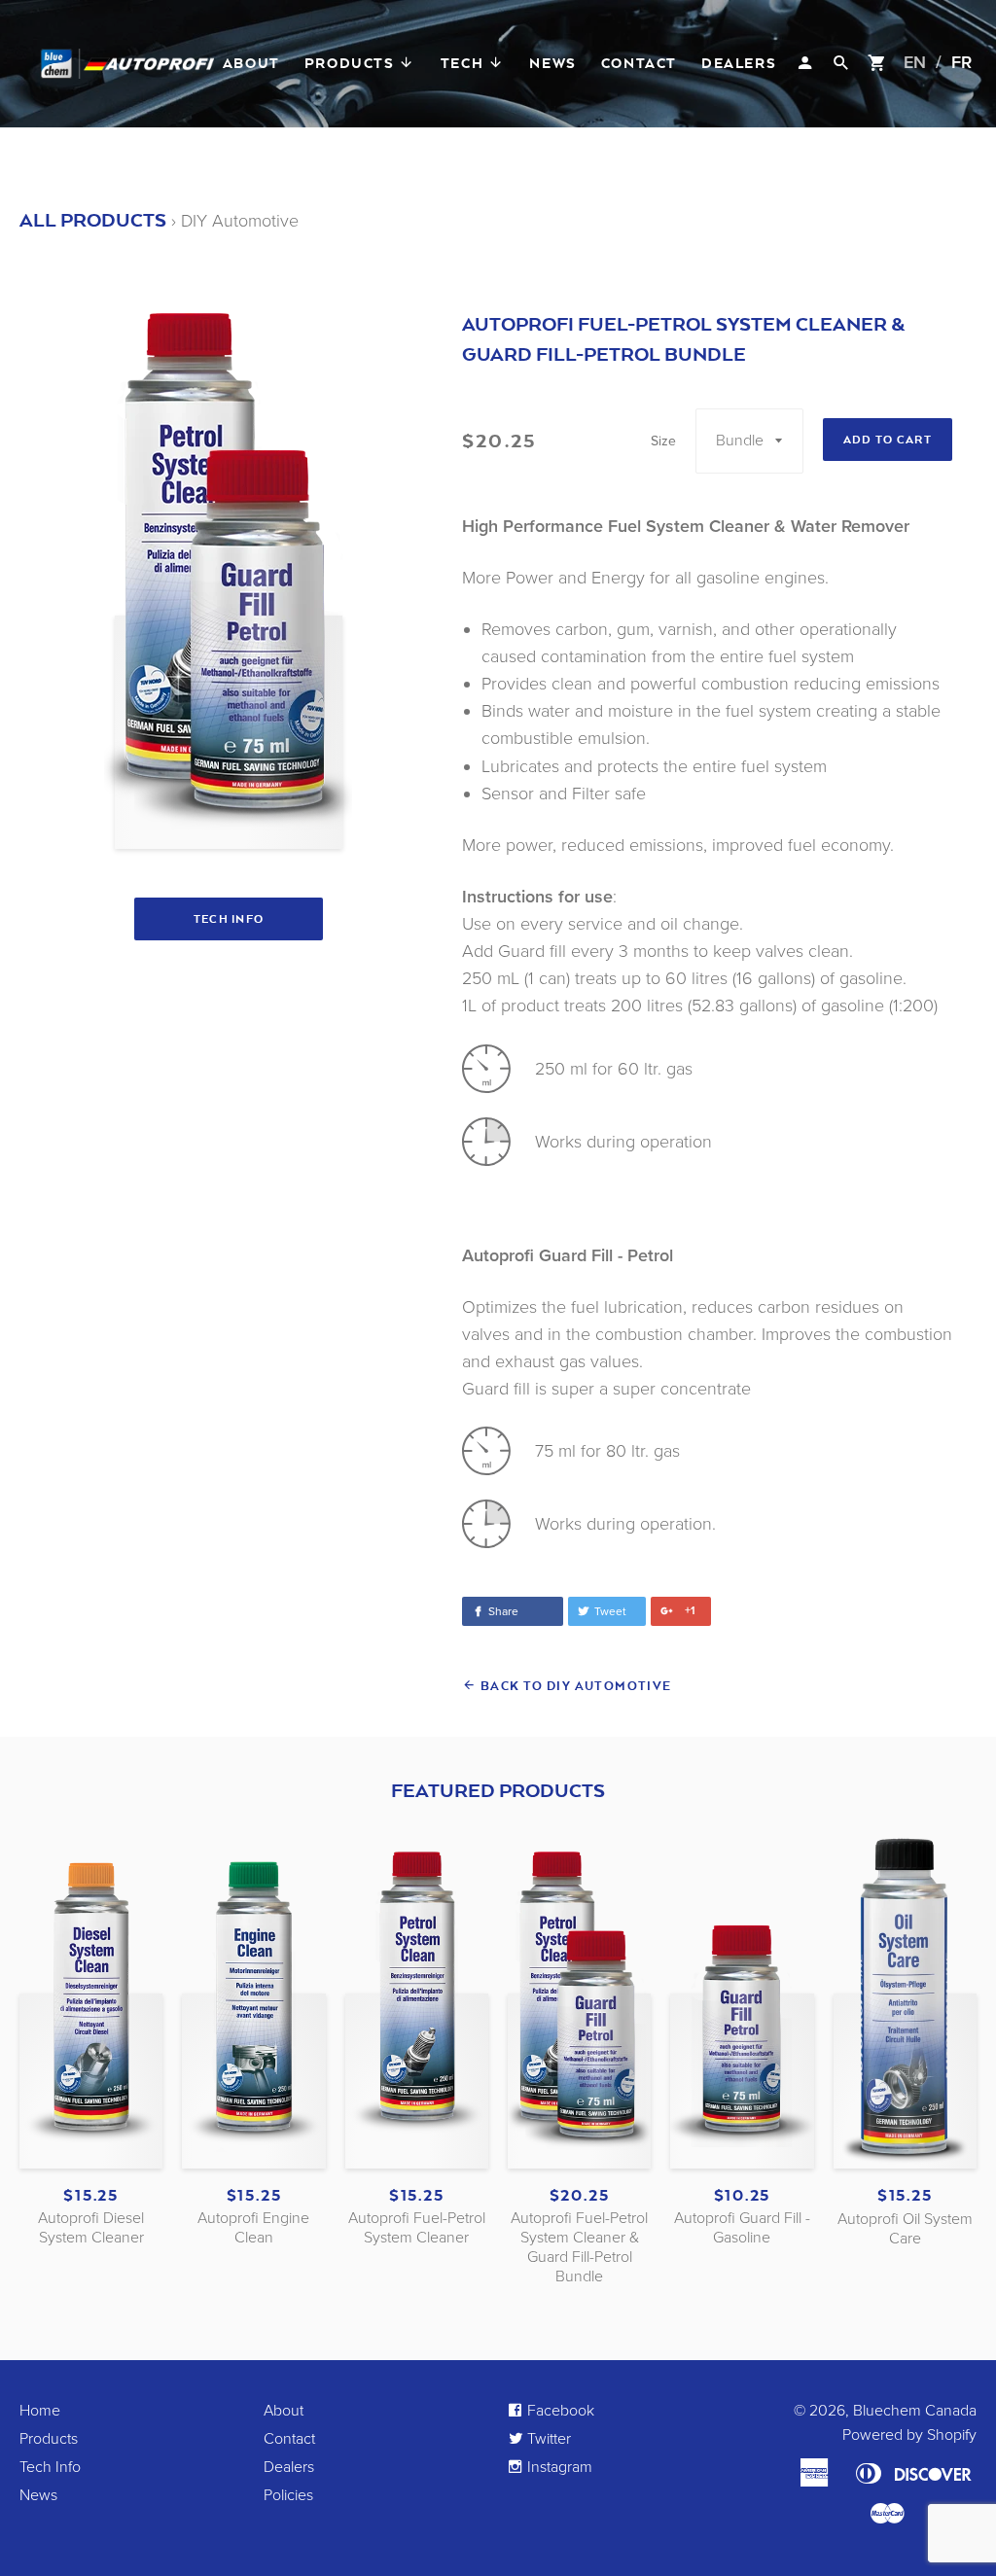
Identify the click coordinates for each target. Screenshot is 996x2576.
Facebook (559, 2411)
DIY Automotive (240, 221)
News (552, 63)
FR (961, 62)
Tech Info (229, 919)
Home (40, 2411)
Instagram (558, 2467)
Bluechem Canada (915, 2411)
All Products (93, 220)
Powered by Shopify (909, 2435)
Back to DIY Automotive (574, 1686)
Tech (464, 63)
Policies (288, 2495)
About (251, 63)
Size (663, 441)
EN (915, 62)
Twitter (547, 2439)
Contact (639, 63)
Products (352, 63)
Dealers (739, 63)
